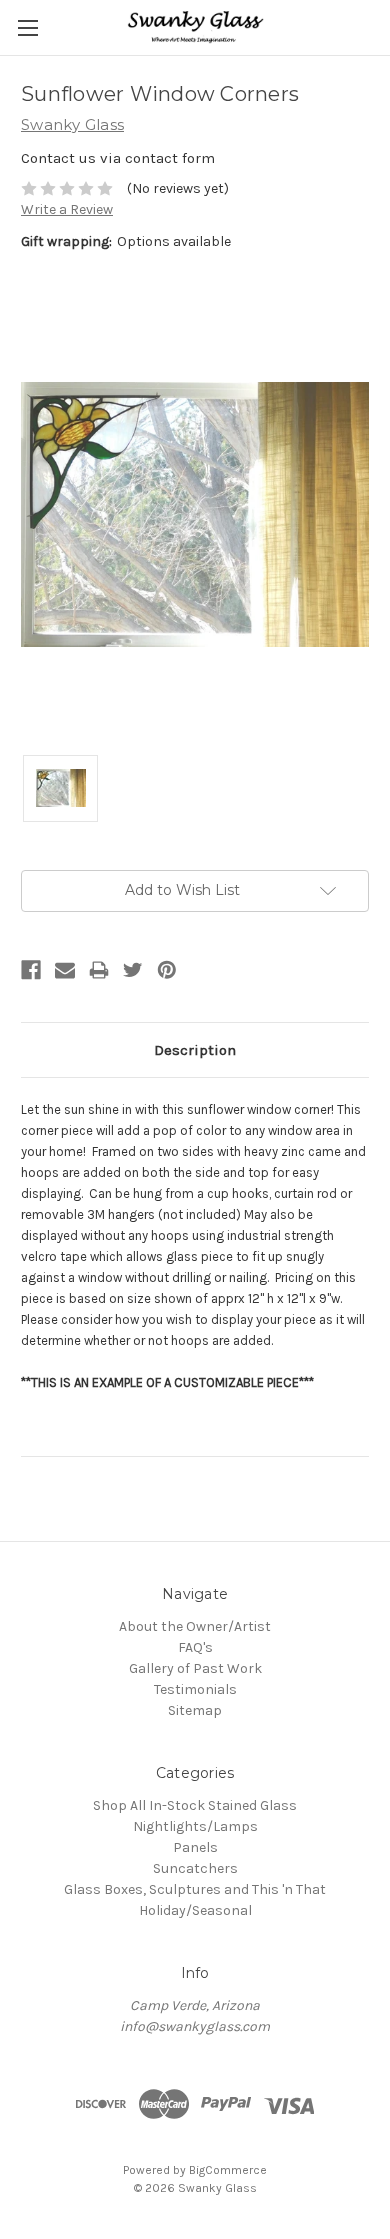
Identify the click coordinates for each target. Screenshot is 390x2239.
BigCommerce (228, 2170)
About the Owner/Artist (195, 1626)
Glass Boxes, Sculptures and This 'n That (195, 1889)
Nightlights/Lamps (195, 1826)
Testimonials (195, 1689)
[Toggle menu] (27, 27)
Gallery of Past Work (195, 1668)
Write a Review (67, 209)
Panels (195, 1847)
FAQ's (195, 1647)
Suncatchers (195, 1868)
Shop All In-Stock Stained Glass (195, 1805)
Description (195, 1050)
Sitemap (195, 1710)
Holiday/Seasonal (195, 1910)
